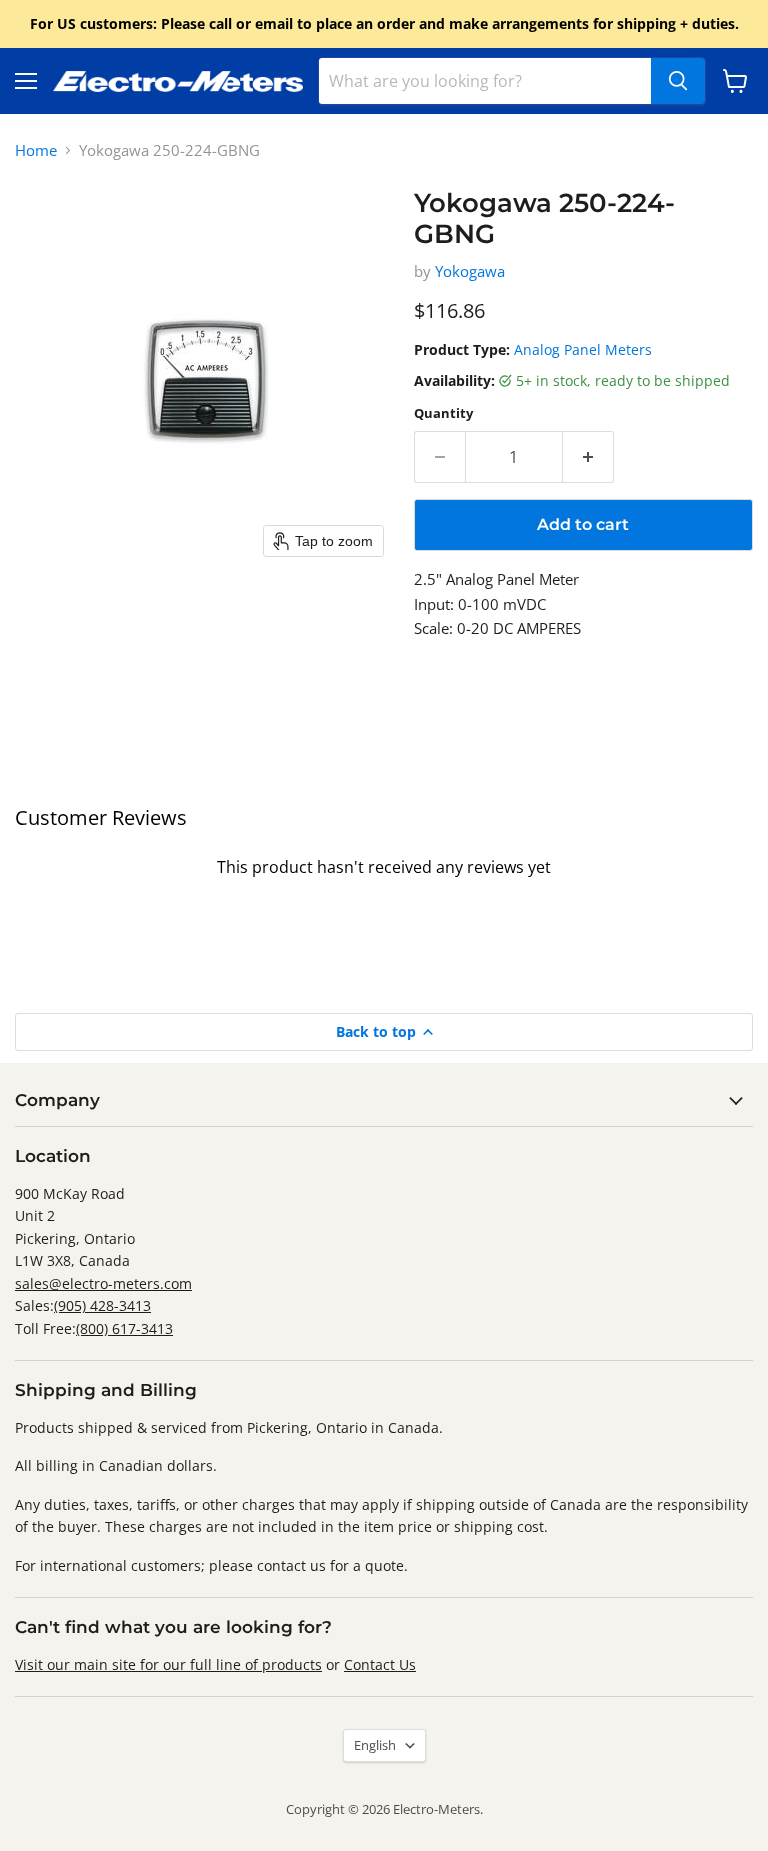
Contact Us (380, 1664)
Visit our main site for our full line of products (168, 1664)
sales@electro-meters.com (103, 1283)
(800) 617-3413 (124, 1328)
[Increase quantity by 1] (588, 457)
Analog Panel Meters (583, 349)
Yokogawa (470, 271)
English (375, 1745)
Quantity (443, 413)
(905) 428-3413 (102, 1305)
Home (36, 150)
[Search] (678, 81)
